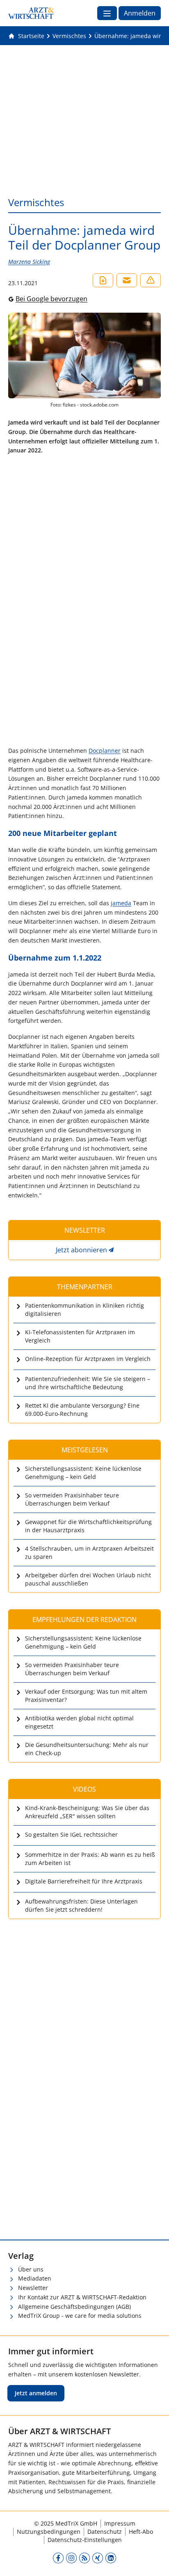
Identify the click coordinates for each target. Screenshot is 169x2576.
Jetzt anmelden (36, 2393)
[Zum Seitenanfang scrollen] (154, 2561)
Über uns (31, 2269)
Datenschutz (105, 2532)
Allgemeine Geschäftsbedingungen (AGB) (74, 2307)
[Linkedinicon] (111, 2558)
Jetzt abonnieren (81, 1250)
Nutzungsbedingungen (49, 2532)
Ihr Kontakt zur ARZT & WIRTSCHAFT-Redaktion (82, 2297)
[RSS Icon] (84, 2558)
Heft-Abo (141, 2532)
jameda (121, 903)
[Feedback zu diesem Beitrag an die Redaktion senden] (151, 280)
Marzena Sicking (29, 262)
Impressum (120, 2523)
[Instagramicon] (71, 2558)
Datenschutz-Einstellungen (85, 2540)
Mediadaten (35, 2278)
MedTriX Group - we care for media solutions (80, 2316)
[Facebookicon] (58, 2558)
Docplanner (105, 751)
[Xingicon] (98, 2558)
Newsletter (33, 2288)
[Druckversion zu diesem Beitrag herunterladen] (103, 280)
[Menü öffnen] (107, 13)
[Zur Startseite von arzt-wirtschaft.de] (31, 13)
